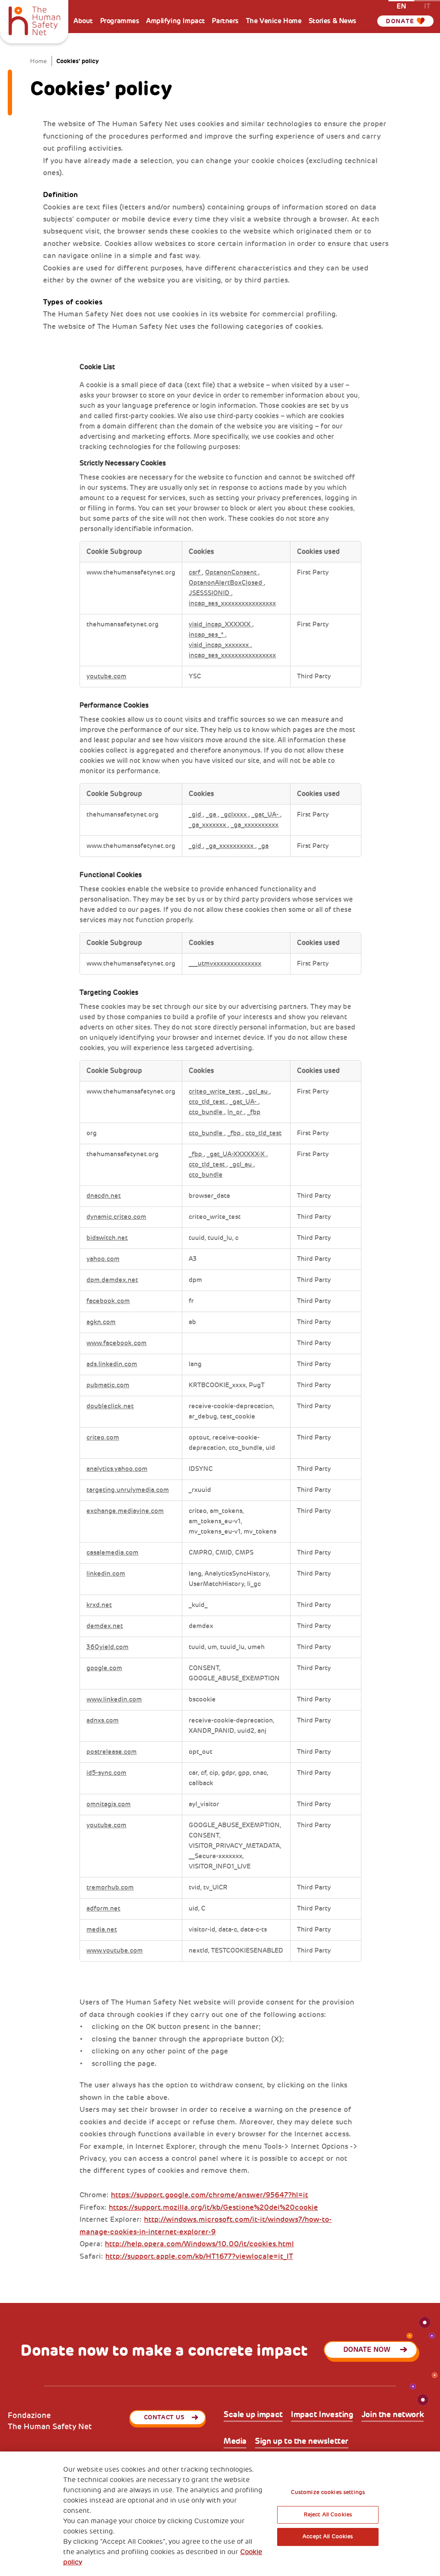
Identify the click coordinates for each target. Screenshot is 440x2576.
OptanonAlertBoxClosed (226, 583)
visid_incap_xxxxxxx (220, 645)
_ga (212, 815)
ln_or (236, 1112)
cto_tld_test (208, 1102)
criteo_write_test (215, 1092)
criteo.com (103, 1438)
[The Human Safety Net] (34, 20)
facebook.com (108, 1301)
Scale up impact (253, 2415)
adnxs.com (102, 1721)
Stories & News (332, 21)
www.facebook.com (116, 1343)
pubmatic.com (108, 1385)
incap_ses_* (207, 635)
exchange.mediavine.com (125, 1511)
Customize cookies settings (328, 2492)
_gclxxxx (235, 815)
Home (38, 61)
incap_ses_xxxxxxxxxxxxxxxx (232, 603)
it (427, 6)
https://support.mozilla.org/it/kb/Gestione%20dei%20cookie (213, 2207)
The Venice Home (274, 21)
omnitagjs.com (108, 1804)
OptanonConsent (232, 573)
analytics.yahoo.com (117, 1469)
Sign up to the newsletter (302, 2441)
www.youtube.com (115, 1951)
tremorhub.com (110, 1888)
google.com (104, 1668)
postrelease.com (112, 1752)
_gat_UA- (266, 815)
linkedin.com (106, 1574)
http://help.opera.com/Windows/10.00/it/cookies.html (199, 2244)
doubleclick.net (110, 1406)
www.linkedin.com (114, 1700)
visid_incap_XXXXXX (220, 624)
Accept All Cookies (328, 2537)
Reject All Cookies (328, 2515)
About (83, 21)
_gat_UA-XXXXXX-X (237, 1154)
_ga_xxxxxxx (208, 825)
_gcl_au (257, 1092)
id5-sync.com (106, 1773)
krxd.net (99, 1605)
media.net (102, 1930)
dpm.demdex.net (112, 1280)
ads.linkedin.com (112, 1364)
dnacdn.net (104, 1196)
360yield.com (107, 1647)
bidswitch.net (107, 1238)
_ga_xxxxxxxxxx (255, 825)
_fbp (254, 1112)
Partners (225, 21)
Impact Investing (322, 2415)
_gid (196, 815)
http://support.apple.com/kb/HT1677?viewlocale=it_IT (199, 2256)
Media (235, 2441)
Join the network (393, 2415)
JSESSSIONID (210, 593)
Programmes (120, 21)
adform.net (103, 1909)
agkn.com (101, 1322)
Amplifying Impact (176, 21)
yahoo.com (103, 1259)
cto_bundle (206, 1112)
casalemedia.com (112, 1553)
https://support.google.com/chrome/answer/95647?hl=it (209, 2195)
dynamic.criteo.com (116, 1217)
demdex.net (105, 1626)
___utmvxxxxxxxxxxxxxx (225, 964)
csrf (195, 573)
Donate (400, 21)
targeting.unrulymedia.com (128, 1490)
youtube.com (106, 676)
